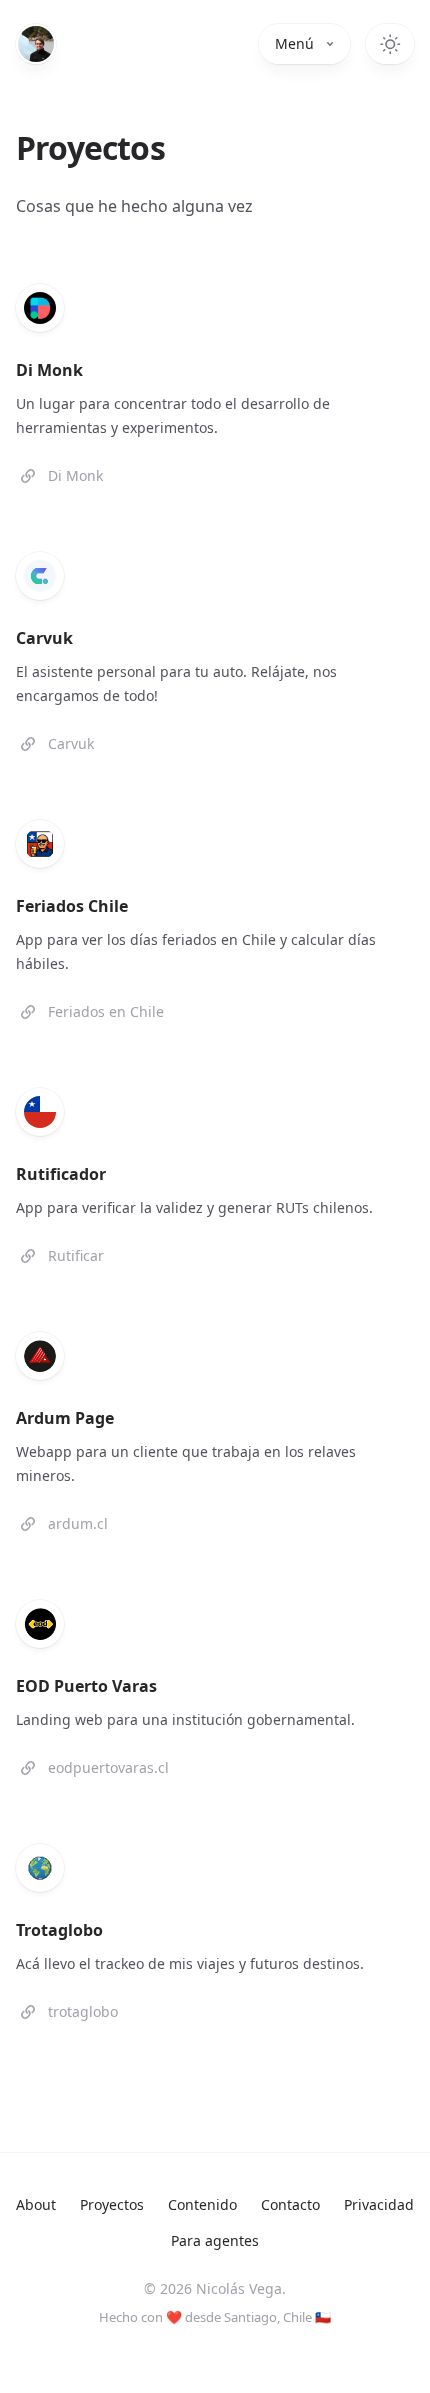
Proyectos (112, 2204)
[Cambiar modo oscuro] (390, 44)
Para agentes (215, 2240)
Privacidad (379, 2204)
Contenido (202, 2204)
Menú (294, 43)
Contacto (290, 2204)
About (36, 2204)
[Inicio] (36, 44)
